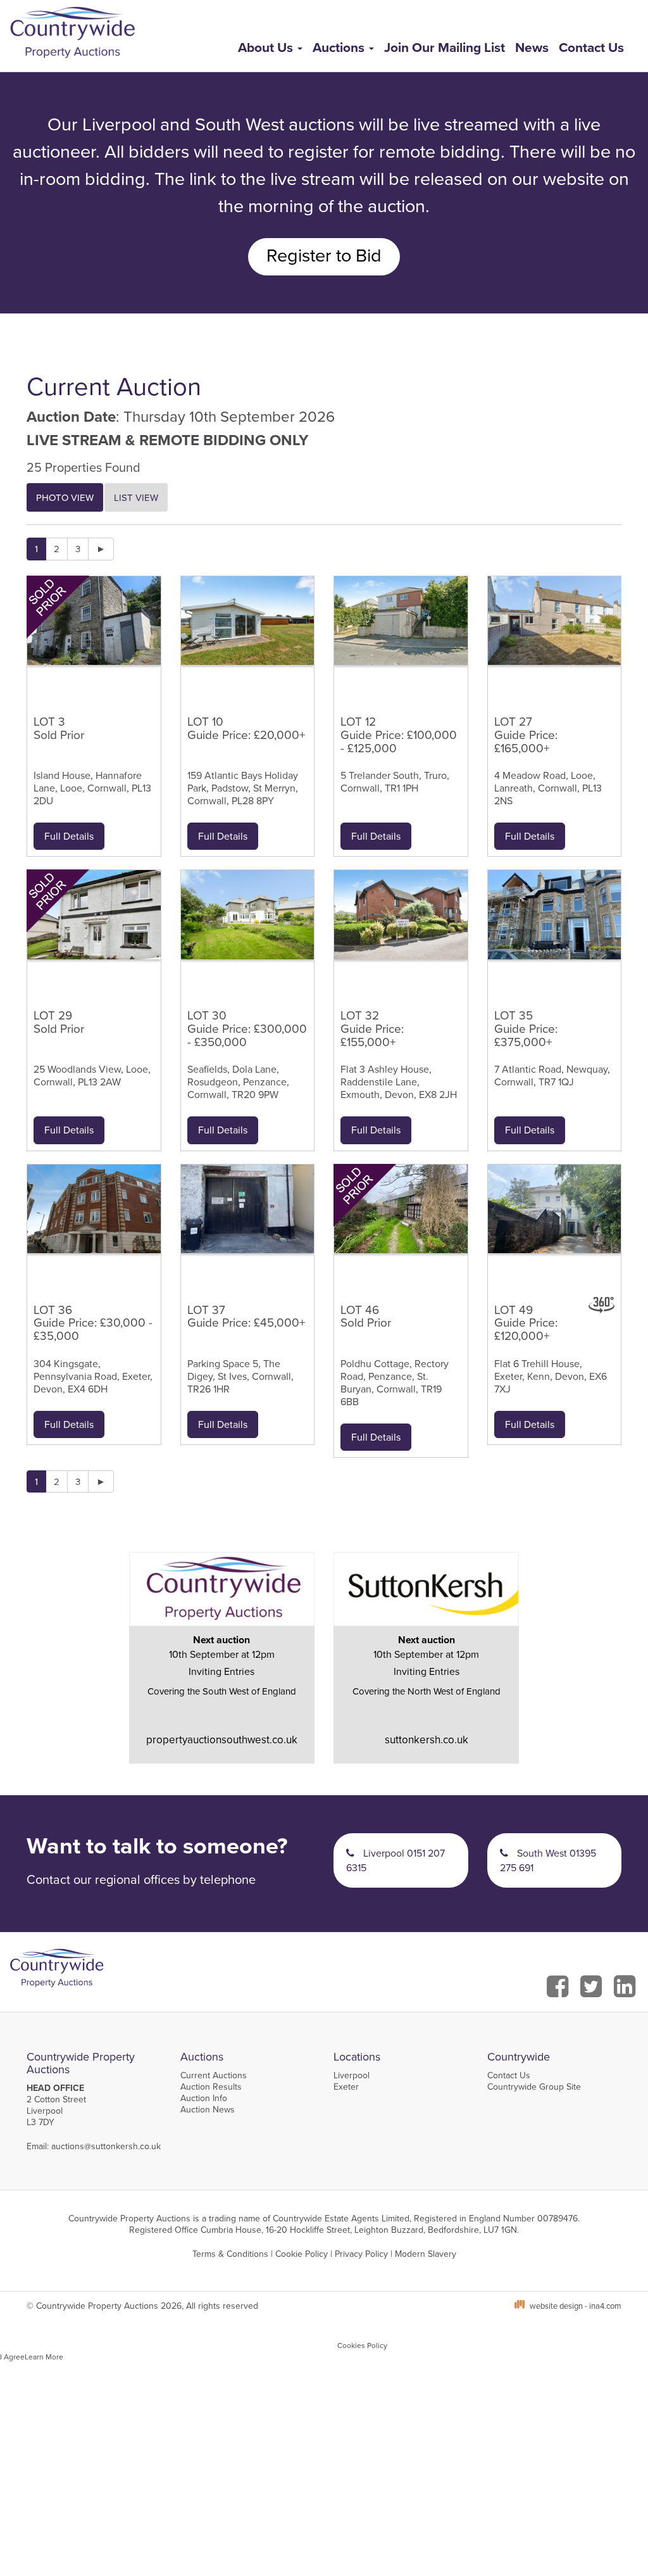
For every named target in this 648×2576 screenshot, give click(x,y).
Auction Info (204, 2098)
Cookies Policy (362, 2345)
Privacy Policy (361, 2254)
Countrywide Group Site (534, 2087)
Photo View (65, 497)
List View (136, 497)
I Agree (12, 2357)
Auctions (340, 47)
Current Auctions (214, 2075)
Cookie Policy (302, 2254)
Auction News (208, 2109)
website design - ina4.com (576, 2306)
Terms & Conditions (230, 2254)
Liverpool (352, 2075)
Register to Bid (324, 255)
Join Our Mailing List (445, 47)
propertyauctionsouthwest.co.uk (222, 1739)
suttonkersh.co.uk (427, 1739)
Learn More (44, 2357)
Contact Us (591, 47)
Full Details (69, 836)
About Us (267, 47)
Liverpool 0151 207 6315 (396, 1860)
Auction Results (211, 2087)
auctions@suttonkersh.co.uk (106, 2146)
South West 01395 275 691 (548, 1860)
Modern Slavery (426, 2254)
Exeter (346, 2087)
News (532, 47)
